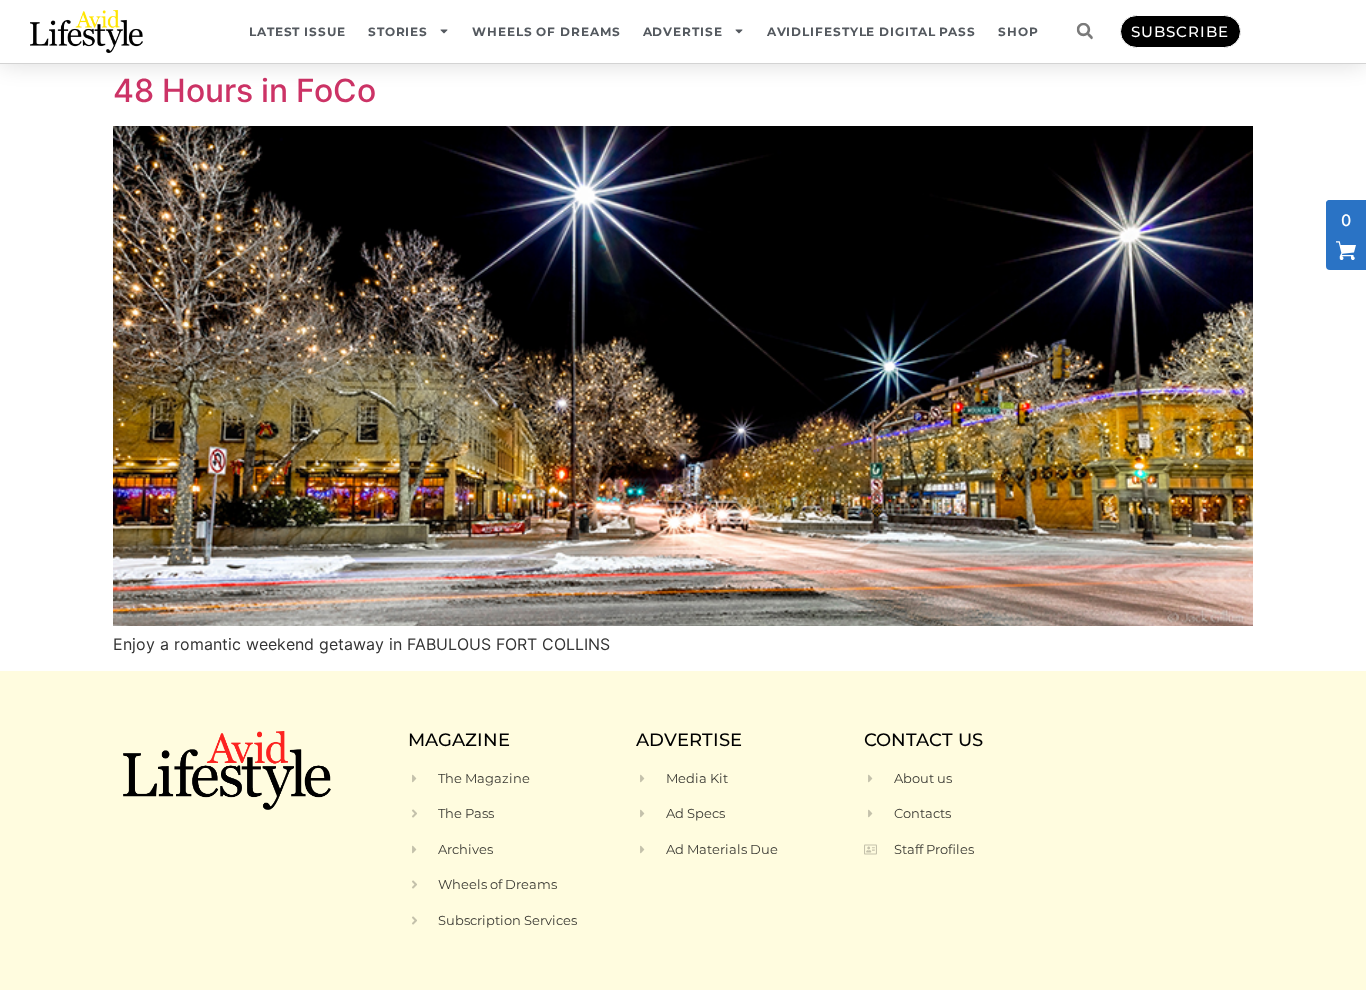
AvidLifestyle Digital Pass (871, 31)
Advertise (683, 31)
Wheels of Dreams (546, 31)
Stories (398, 31)
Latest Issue (297, 31)
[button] (1085, 31)
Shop (1018, 31)
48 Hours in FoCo (244, 90)
